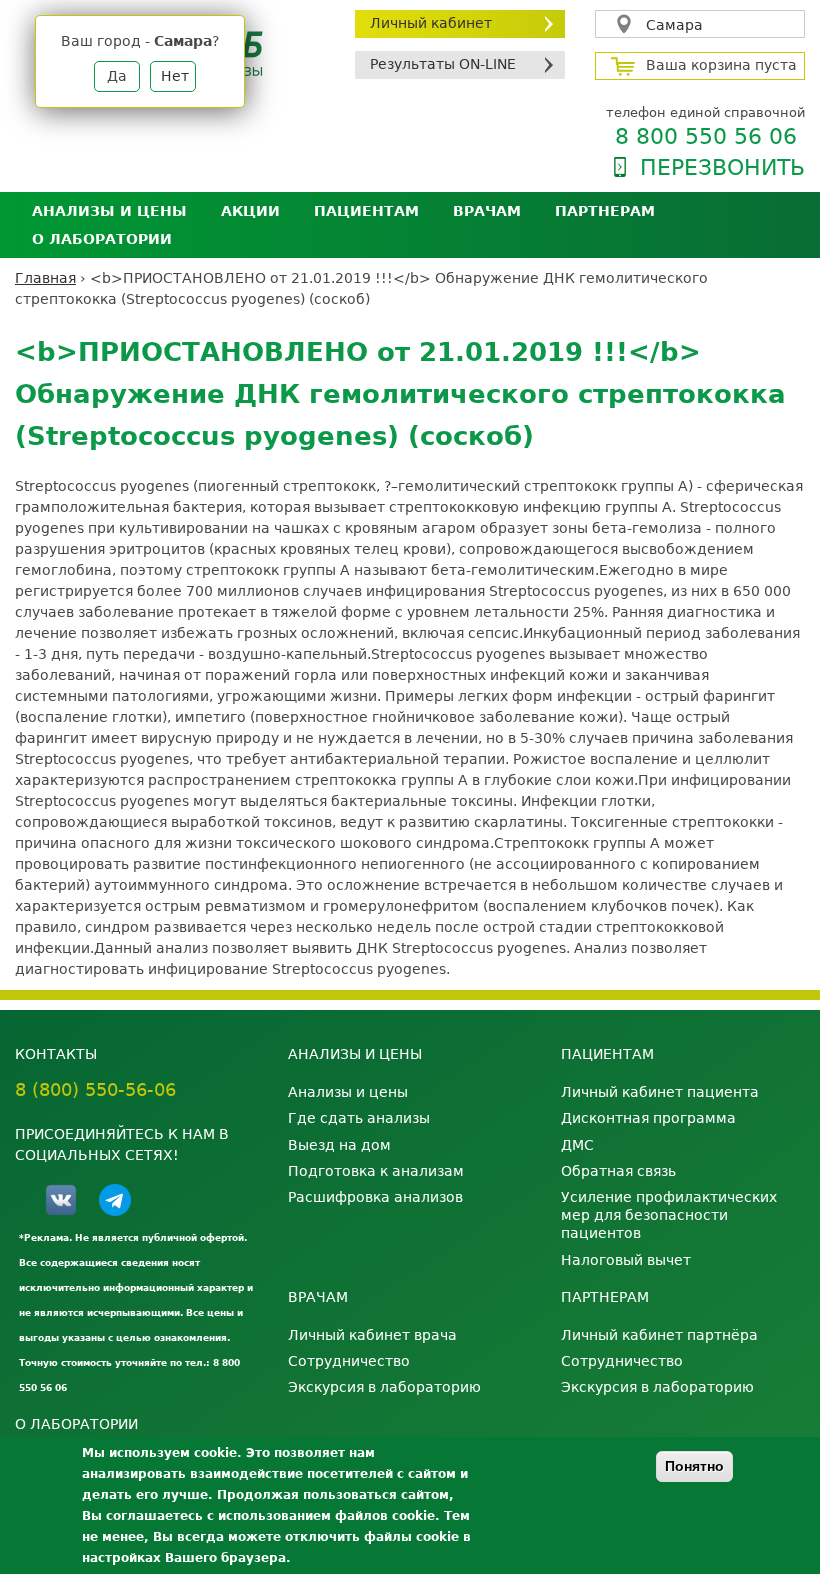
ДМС (577, 1145)
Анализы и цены (109, 211)
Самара (674, 25)
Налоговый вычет (626, 1260)
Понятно (694, 1466)
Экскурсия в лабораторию (384, 1387)
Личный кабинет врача (372, 1335)
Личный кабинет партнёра (659, 1335)
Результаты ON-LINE (443, 64)
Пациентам (366, 211)
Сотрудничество (349, 1361)
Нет (175, 76)
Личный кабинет (431, 23)
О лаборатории (102, 239)
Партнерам (605, 211)
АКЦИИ (250, 211)
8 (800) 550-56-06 (95, 1089)
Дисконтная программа (648, 1118)
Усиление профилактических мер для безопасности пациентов (669, 1215)
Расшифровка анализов (375, 1197)
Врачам (487, 211)
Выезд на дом (339, 1145)
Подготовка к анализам (376, 1171)
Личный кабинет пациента (660, 1092)
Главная (45, 278)
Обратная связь (618, 1171)
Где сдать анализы (359, 1118)
